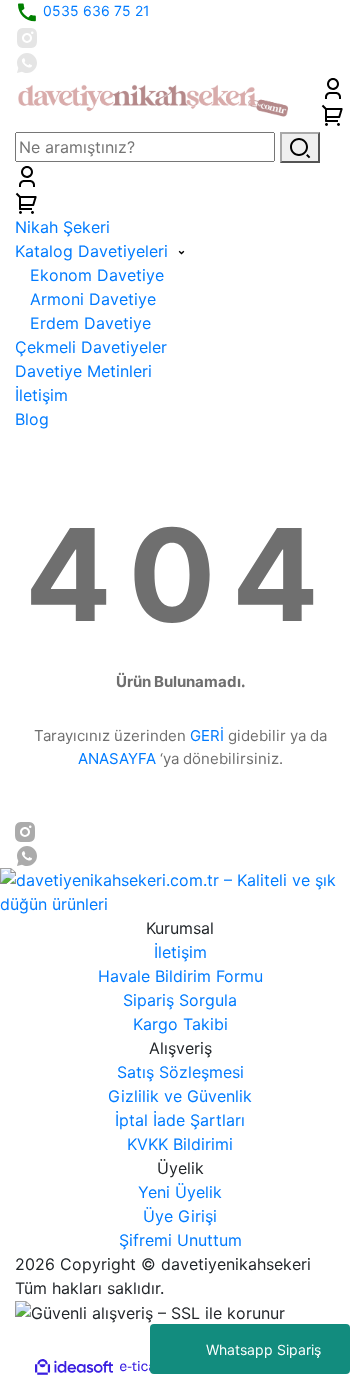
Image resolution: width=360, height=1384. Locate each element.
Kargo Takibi (180, 1024)
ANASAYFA (117, 758)
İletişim (180, 952)
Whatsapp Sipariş (263, 1349)
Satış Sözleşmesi (180, 1072)
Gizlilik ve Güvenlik (180, 1096)
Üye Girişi (180, 1216)
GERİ (207, 735)
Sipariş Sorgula (180, 1000)
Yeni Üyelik (180, 1192)
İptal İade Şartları (180, 1120)
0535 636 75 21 (94, 10)
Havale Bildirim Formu (180, 976)
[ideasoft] (74, 1367)
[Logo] (153, 99)
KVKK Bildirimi (180, 1144)
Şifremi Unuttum (180, 1240)
